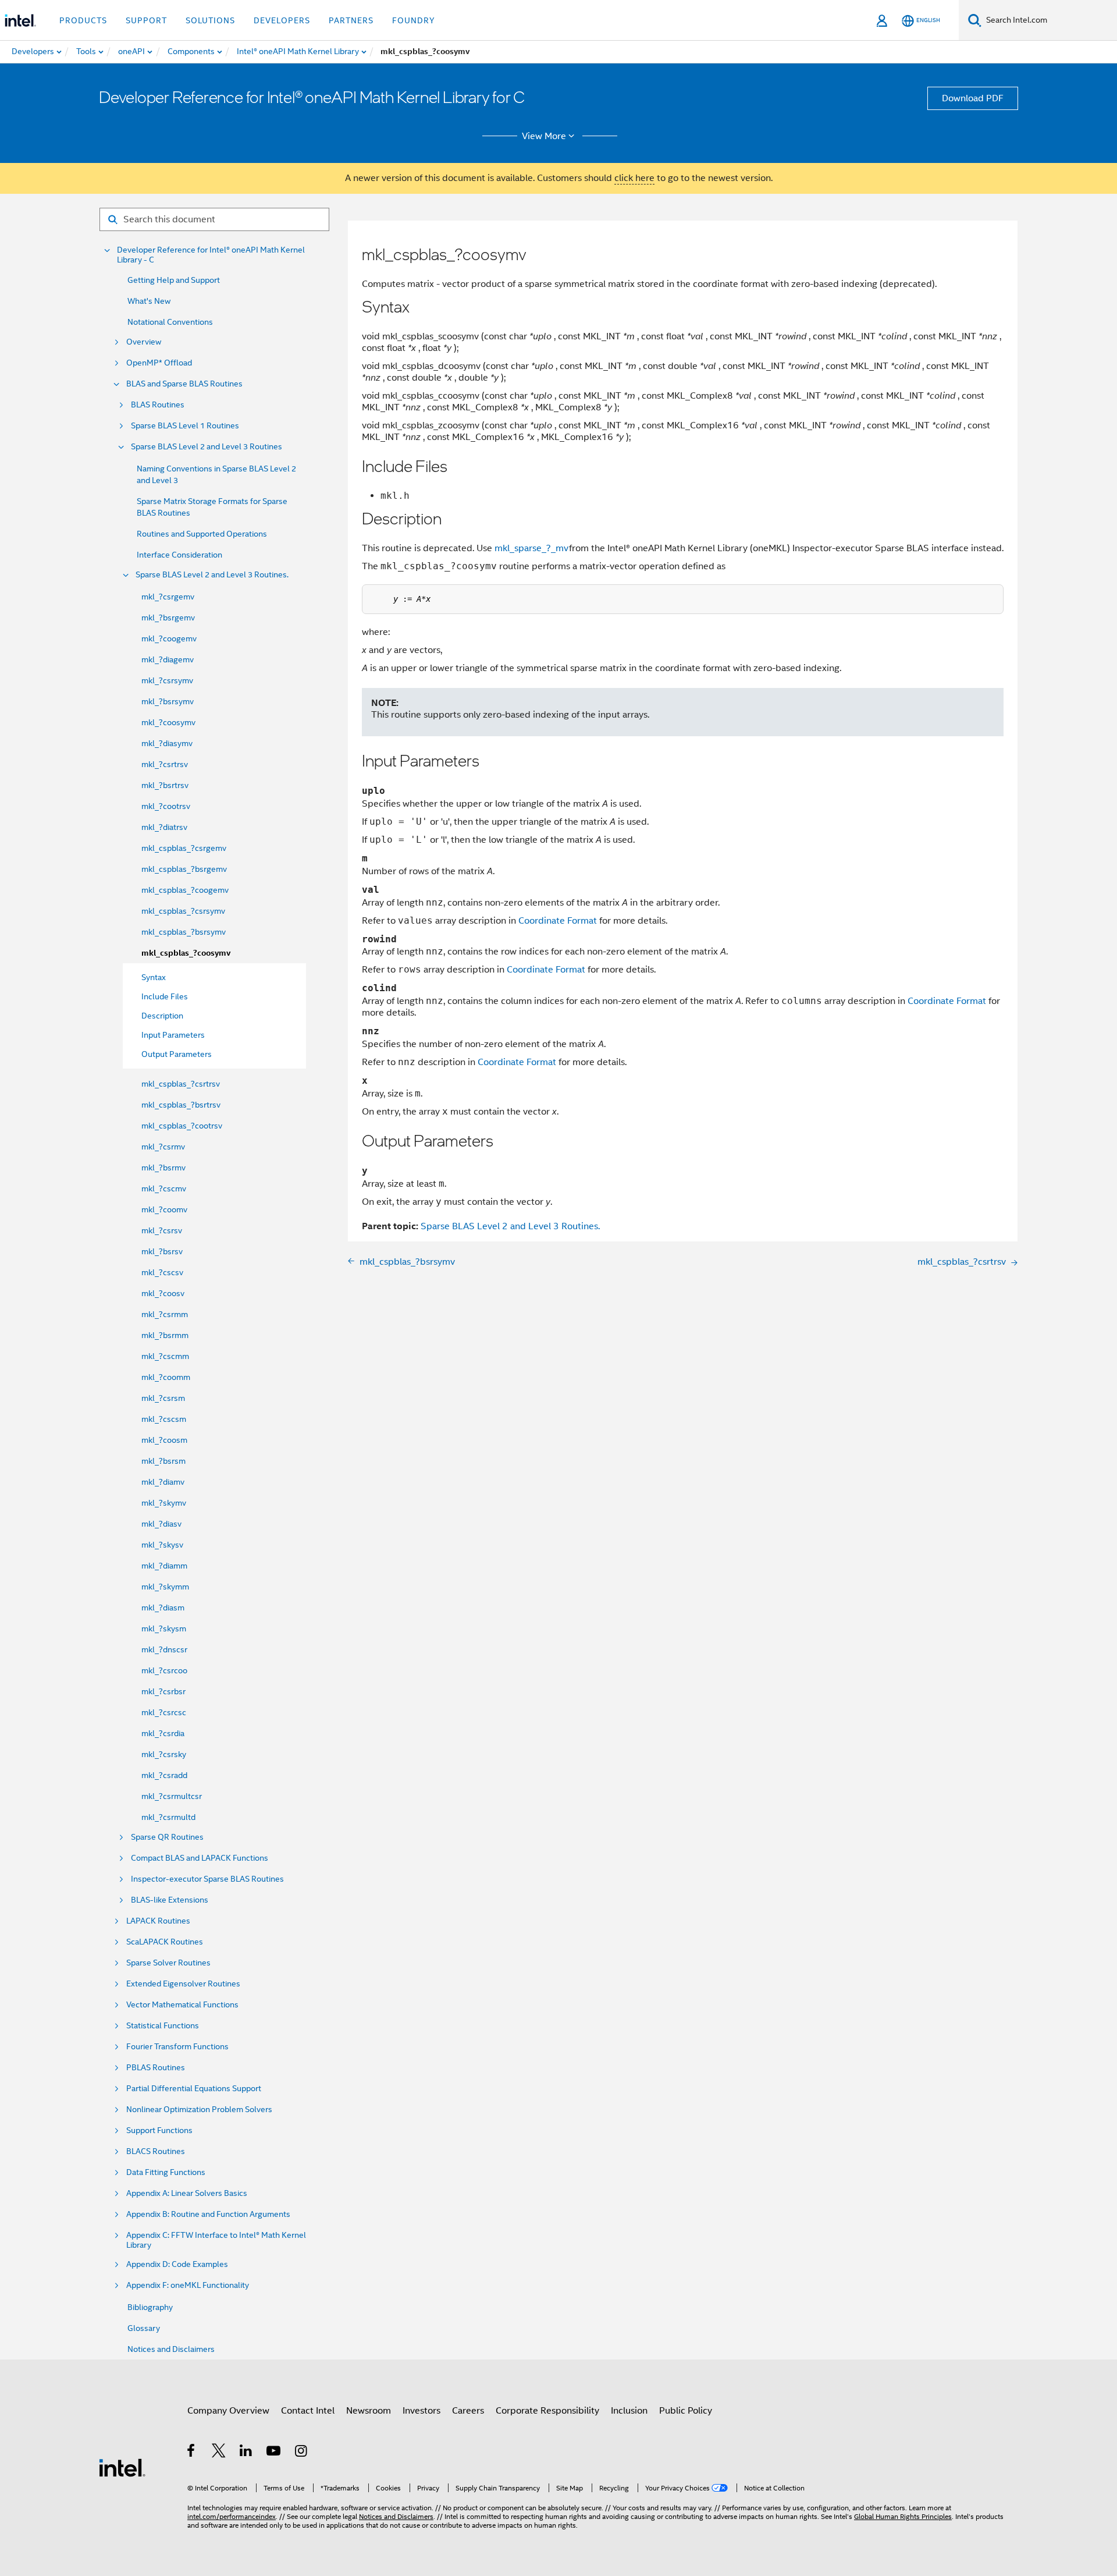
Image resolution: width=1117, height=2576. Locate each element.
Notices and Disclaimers (171, 2349)
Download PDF (973, 98)
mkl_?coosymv (168, 722)
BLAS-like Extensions (170, 1900)
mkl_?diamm (164, 1566)
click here (634, 178)
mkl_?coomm (166, 1377)
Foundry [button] (414, 20)
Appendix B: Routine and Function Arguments (208, 2214)
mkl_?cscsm (164, 1419)
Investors (421, 2411)
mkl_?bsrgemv (168, 618)
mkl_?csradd (164, 1775)
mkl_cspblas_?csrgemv (184, 848)
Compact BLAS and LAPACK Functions (200, 1858)
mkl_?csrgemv (168, 597)
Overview (144, 342)
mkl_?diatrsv (164, 827)
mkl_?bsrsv (162, 1251)
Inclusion (629, 2411)
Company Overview (228, 2411)
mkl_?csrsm (163, 1398)
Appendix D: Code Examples (177, 2264)
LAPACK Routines (158, 1921)
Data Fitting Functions (166, 2172)
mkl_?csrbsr (163, 1691)
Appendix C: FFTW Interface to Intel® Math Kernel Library (216, 2240)
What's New (149, 301)
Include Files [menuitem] (165, 996)
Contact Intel (308, 2411)
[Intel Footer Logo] (122, 2467)
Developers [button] (282, 20)
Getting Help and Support (174, 280)
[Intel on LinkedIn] (246, 2453)
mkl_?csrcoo (164, 1670)
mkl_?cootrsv (166, 806)
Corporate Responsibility (547, 2411)
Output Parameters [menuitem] (177, 1054)
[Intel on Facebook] (192, 2453)
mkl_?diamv (163, 1482)
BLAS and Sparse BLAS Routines (184, 384)
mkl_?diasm (163, 1608)
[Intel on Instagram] (302, 2453)
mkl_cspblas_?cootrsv (182, 1126)
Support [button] (146, 20)
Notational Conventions (170, 322)
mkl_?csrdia (163, 1733)
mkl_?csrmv (163, 1147)
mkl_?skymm (165, 1587)
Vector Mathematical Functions (182, 2005)
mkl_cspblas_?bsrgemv (184, 869)
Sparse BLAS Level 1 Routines (185, 426)
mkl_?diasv (161, 1524)
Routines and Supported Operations (202, 534)
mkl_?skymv (164, 1503)
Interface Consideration (179, 555)
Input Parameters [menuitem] (173, 1035)
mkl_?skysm (164, 1628)
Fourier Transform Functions (177, 2047)
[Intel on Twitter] (219, 2453)
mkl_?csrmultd (168, 1817)
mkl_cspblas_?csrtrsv (181, 1084)
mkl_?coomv (164, 1209)
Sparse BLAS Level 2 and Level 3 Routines (207, 447)
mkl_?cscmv (164, 1188)
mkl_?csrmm (165, 1314)
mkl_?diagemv (168, 659)
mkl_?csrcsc (164, 1712)
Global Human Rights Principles (903, 2516)
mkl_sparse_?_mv (532, 548)
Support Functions (159, 2130)
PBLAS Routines (156, 2068)
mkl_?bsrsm (163, 1461)
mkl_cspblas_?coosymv (186, 953)
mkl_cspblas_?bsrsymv (184, 932)
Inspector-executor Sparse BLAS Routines (207, 1879)
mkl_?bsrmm (165, 1335)
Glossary (144, 2328)
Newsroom (369, 2411)
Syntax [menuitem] (154, 977)
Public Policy (686, 2411)
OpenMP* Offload (159, 363)
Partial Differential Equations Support (194, 2089)
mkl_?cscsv (162, 1272)
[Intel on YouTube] (274, 2453)
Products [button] (83, 20)
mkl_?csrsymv (167, 680)
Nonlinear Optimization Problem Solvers (199, 2110)
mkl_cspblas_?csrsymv (183, 911)
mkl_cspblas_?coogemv (185, 890)
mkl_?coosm (164, 1440)
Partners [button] (351, 20)
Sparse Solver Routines (168, 1963)
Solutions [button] (210, 20)
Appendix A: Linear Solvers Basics (187, 2193)
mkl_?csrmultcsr (172, 1796)
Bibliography (150, 2307)
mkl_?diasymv (167, 743)
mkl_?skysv (162, 1545)
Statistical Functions (163, 2026)
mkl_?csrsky (164, 1754)
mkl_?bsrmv (163, 1168)
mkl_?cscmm (165, 1356)
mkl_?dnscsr (164, 1649)
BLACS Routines (156, 2151)
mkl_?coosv (163, 1293)
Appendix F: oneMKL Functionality (188, 2285)
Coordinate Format (558, 921)
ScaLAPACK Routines (165, 1942)
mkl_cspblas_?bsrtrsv (181, 1105)
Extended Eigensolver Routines (183, 1984)
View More (544, 136)
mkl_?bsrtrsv (165, 785)
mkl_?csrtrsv (165, 764)
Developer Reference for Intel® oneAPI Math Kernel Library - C (211, 255)
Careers (468, 2411)
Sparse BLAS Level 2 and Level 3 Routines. (212, 575)
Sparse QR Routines (167, 1837)
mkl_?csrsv (162, 1230)
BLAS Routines (158, 405)
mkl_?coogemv (169, 638)
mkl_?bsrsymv (168, 701)
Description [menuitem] (162, 1016)
